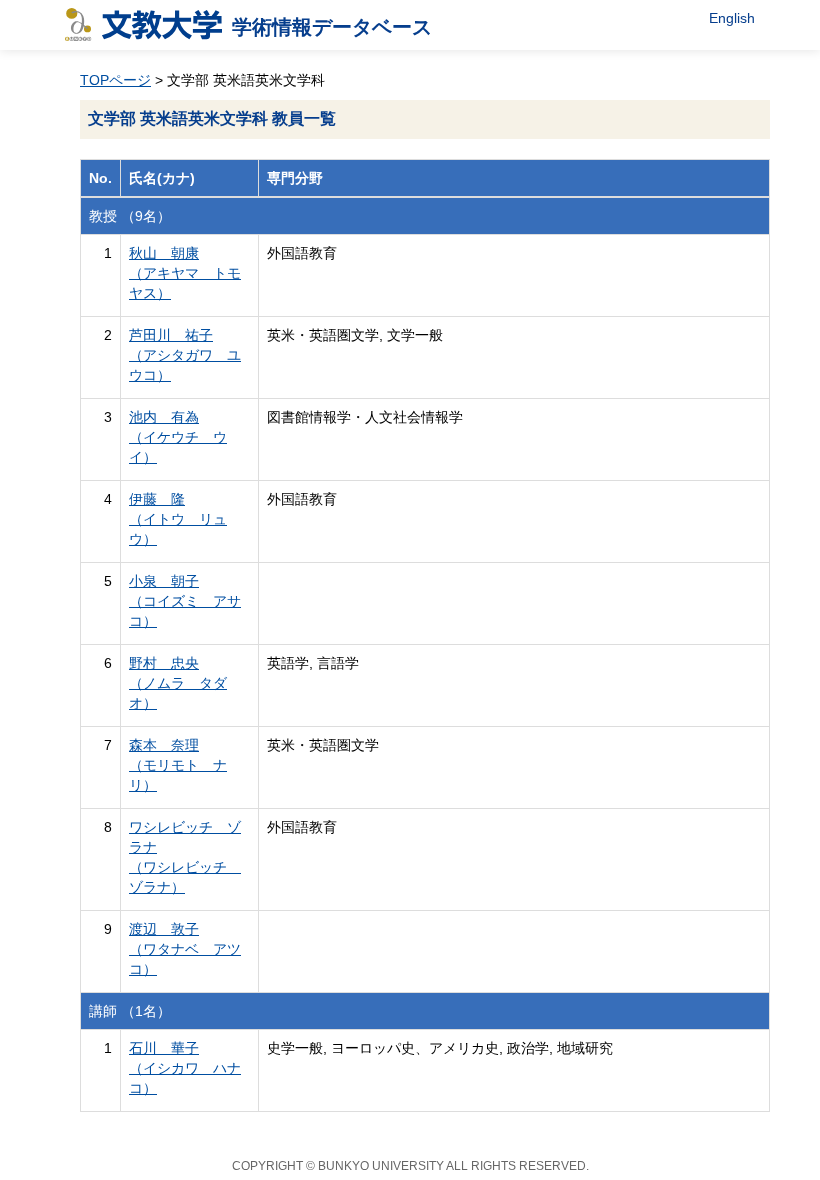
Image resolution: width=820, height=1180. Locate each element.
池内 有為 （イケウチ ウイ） (178, 437)
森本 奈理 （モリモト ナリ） (178, 765)
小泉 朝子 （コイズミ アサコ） (185, 601)
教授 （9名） (130, 216)
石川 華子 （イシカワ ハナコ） (185, 1068)
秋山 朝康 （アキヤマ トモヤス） (185, 273)
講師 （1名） (130, 1011)
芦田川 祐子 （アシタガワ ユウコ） (185, 355)
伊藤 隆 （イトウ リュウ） (178, 519)
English (732, 18)
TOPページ (115, 80)
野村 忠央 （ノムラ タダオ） (178, 683)
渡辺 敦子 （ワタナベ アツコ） (185, 949)
